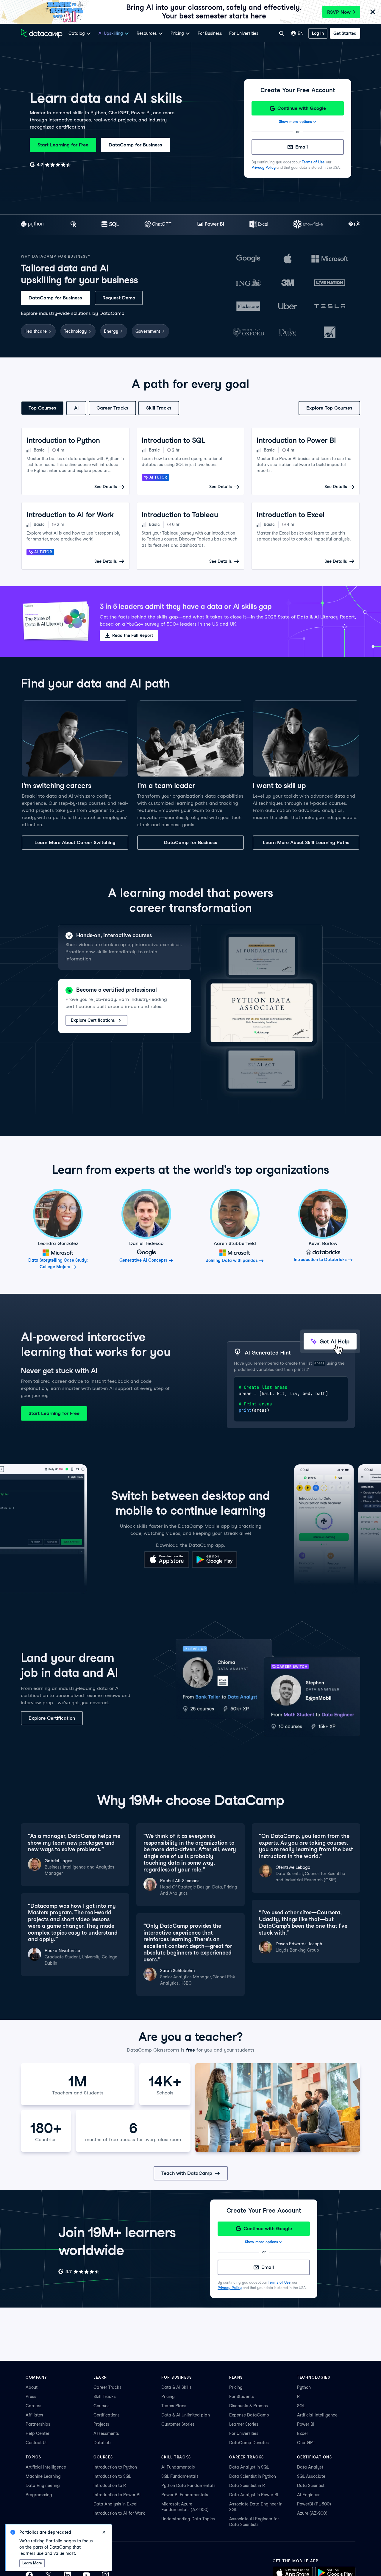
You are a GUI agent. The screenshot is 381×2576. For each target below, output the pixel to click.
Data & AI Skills (177, 2387)
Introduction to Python (115, 2467)
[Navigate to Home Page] (42, 33)
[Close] (373, 12)
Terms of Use (313, 162)
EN (301, 33)
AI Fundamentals (178, 2467)
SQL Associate (311, 2476)
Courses (102, 2406)
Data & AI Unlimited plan (186, 2415)
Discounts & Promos (249, 2406)
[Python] (33, 225)
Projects (101, 2424)
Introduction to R (110, 2486)
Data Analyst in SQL (249, 2467)
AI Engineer (308, 2495)
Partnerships (38, 2424)
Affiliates (34, 2415)
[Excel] (259, 225)
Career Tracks (112, 408)
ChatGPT (306, 2443)
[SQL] (110, 225)
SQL (301, 2406)
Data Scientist (311, 2486)
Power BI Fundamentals (185, 2495)
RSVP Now (339, 12)
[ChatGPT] (158, 225)
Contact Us (37, 2443)
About (32, 2387)
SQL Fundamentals (180, 2476)
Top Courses (42, 408)
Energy (111, 331)
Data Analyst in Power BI (254, 2495)
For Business (210, 33)
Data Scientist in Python (253, 2476)
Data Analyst (310, 2467)
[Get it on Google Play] (214, 1566)
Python (304, 2387)
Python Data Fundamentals (188, 2486)
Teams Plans (174, 2406)
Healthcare (36, 331)
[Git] (354, 225)
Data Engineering (43, 2486)
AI (76, 408)
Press (31, 2397)
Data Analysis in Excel (115, 2504)
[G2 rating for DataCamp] (50, 165)
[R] (73, 225)
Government (148, 331)
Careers (33, 2406)
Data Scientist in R (247, 2486)
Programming (39, 2495)
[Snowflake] (308, 225)
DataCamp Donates (249, 2443)
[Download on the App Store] (167, 1566)
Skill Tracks (159, 408)
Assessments (106, 2433)
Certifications (107, 2415)
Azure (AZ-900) (312, 2513)
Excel (302, 2433)
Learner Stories (244, 2424)
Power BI (306, 2424)
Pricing (168, 2397)
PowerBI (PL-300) (314, 2504)
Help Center (38, 2433)
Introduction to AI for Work (119, 2513)
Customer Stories (178, 2424)
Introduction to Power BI (117, 2495)
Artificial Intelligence (317, 2415)
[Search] (282, 33)
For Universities (244, 33)
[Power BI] (211, 225)
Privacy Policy (264, 167)
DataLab (102, 2443)
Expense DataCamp (249, 2415)
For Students (242, 2397)
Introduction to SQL (112, 2476)
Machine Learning (43, 2476)
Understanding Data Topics (188, 2519)
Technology (75, 331)
